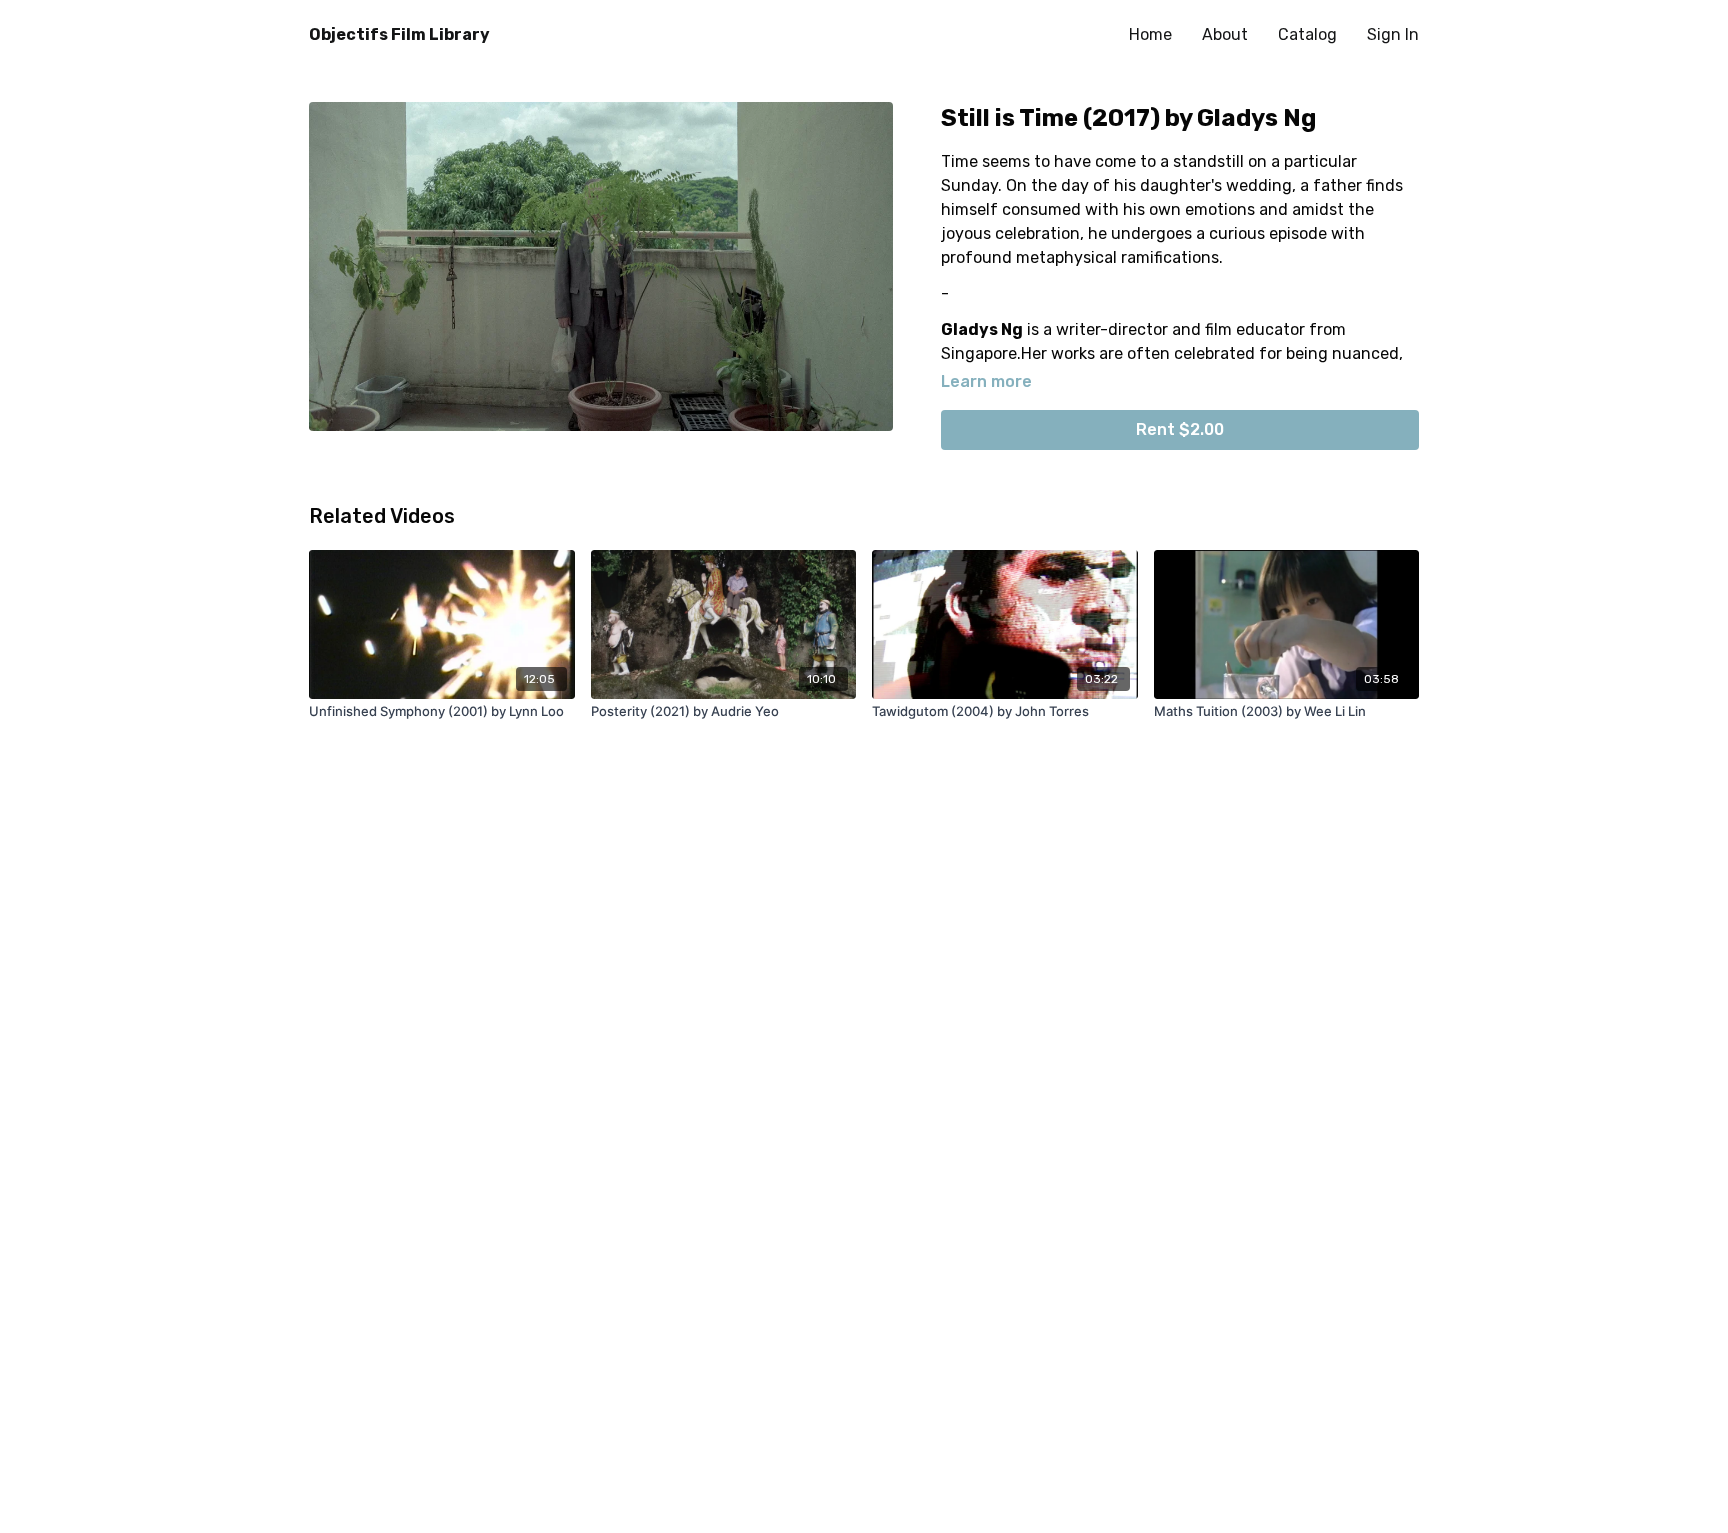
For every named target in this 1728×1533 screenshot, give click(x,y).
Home (1150, 34)
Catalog (1307, 34)
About (1225, 34)
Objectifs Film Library (399, 34)
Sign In (1393, 34)
